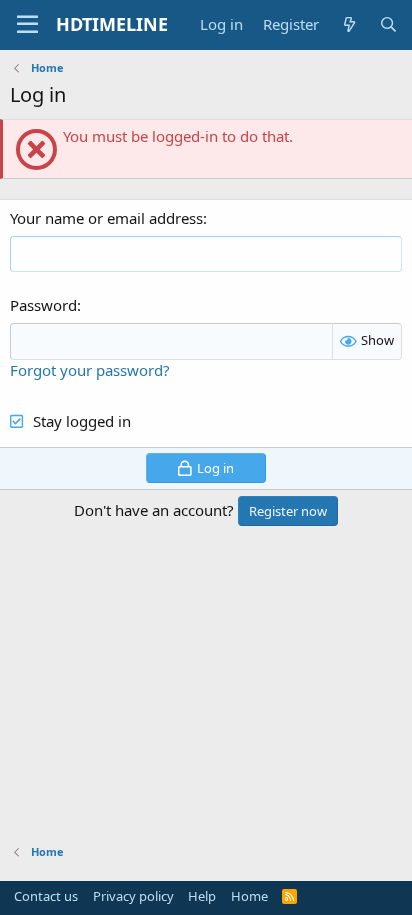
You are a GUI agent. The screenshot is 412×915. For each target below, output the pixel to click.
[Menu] (27, 25)
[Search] (388, 24)
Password (43, 305)
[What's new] (348, 24)
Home (249, 896)
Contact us (46, 896)
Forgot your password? (90, 370)
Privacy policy (133, 896)
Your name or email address (106, 218)
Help (202, 896)
